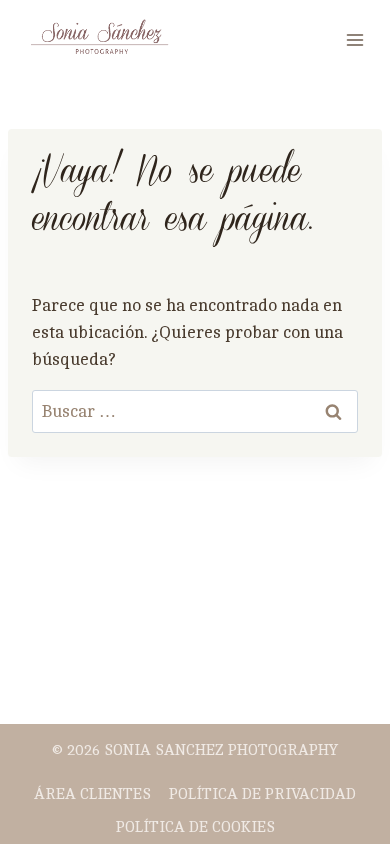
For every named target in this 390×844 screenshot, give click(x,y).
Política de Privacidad (262, 794)
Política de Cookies (195, 827)
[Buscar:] (195, 411)
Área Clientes (92, 794)
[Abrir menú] (354, 39)
